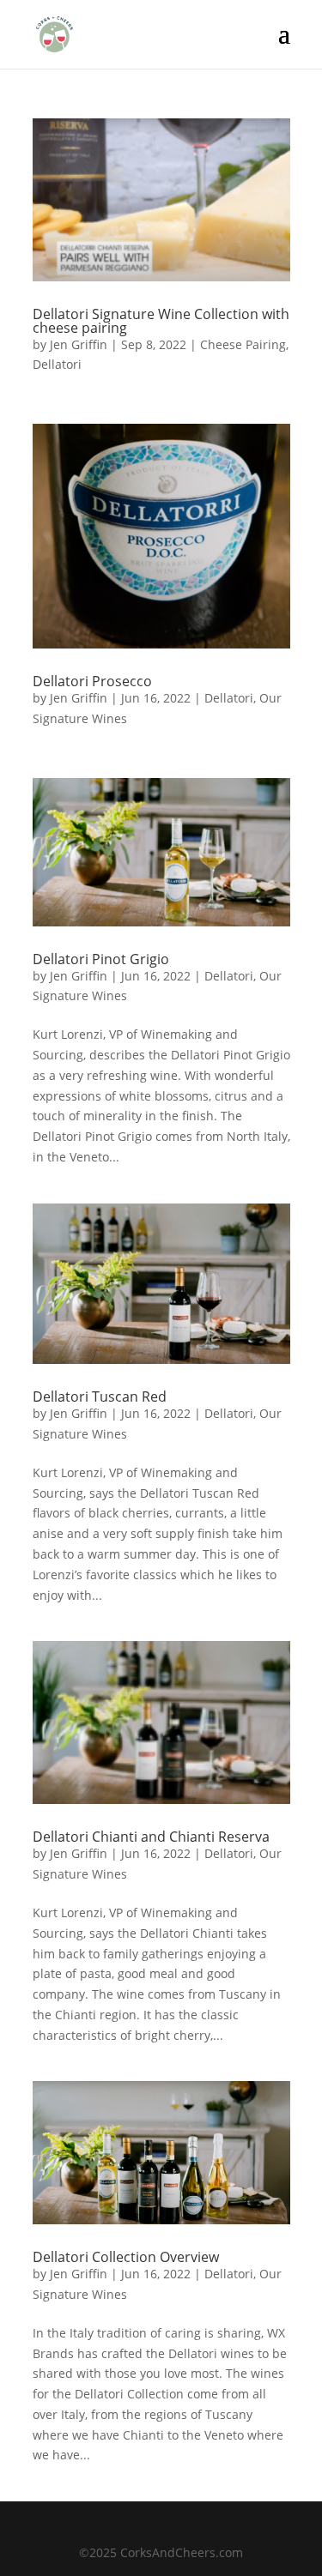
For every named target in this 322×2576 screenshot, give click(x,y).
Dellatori (57, 364)
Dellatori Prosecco (92, 681)
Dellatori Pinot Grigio (101, 959)
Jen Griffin (79, 344)
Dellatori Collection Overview (126, 2257)
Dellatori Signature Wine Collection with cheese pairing (161, 321)
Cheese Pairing (243, 344)
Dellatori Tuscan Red (100, 1397)
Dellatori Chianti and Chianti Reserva (151, 1837)
